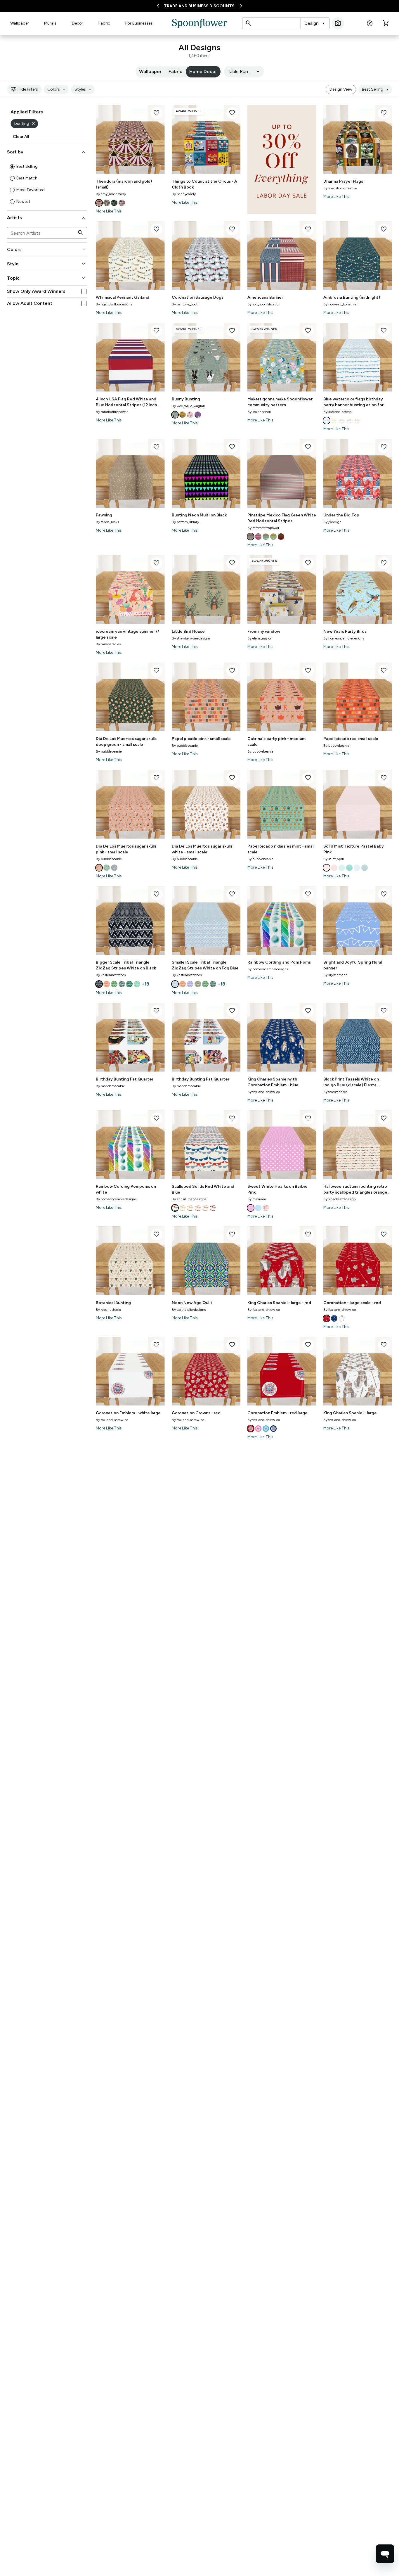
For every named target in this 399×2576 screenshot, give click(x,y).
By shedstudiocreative (340, 188)
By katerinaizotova (338, 412)
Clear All (21, 137)
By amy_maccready (111, 194)
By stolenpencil (259, 412)
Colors (57, 89)
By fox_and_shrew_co (264, 1092)
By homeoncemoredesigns (344, 638)
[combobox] (315, 23)
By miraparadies (108, 644)
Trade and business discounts (199, 6)
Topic (47, 278)
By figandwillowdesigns (114, 304)
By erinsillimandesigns (189, 1199)
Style (47, 264)
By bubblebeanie (109, 751)
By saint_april (334, 859)
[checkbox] (84, 292)
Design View (341, 89)
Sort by (47, 152)
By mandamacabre (110, 1086)
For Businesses (139, 23)
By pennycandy (184, 194)
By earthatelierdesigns (189, 1310)
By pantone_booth (186, 304)
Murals (50, 23)
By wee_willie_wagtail (188, 406)
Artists (47, 218)
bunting (25, 124)
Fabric (104, 23)
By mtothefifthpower (112, 412)
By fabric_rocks (107, 522)
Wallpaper (20, 23)
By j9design (332, 522)
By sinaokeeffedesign (340, 1199)
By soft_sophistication (264, 304)
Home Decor (203, 71)
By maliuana (257, 1199)
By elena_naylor (259, 638)
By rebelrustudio (108, 1310)
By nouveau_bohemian (341, 304)
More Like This (109, 211)
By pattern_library (185, 522)
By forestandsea (335, 1092)
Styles (84, 89)
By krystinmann (335, 975)
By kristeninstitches (111, 975)
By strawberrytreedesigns (191, 638)
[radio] (12, 167)
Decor (78, 23)
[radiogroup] (47, 184)
